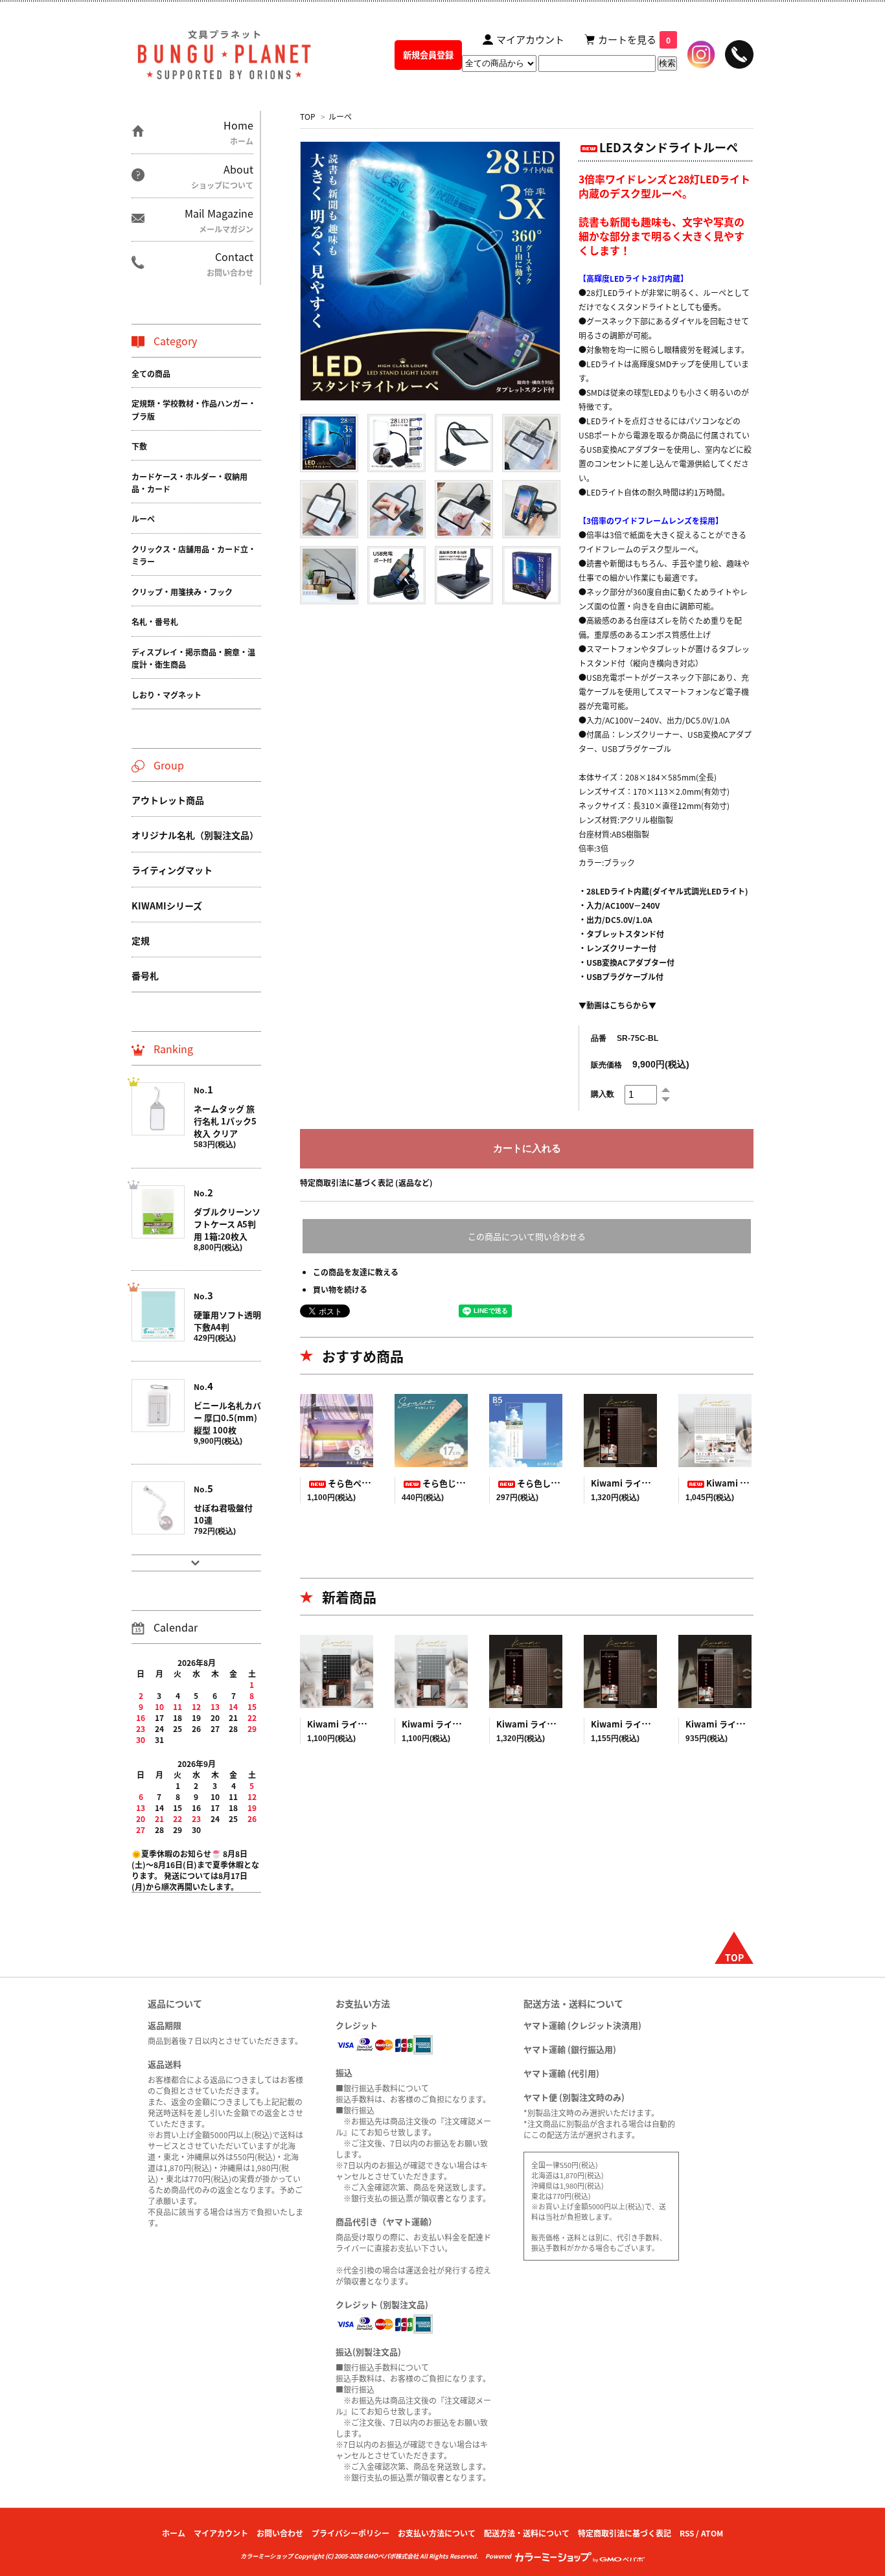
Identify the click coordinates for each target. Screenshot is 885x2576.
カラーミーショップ (267, 2556)
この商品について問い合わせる (527, 1236)
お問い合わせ (280, 2533)
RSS (687, 2533)
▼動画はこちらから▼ (617, 1005)
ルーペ (340, 116)
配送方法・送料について (527, 2533)
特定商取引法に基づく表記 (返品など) (366, 1182)
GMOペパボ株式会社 (391, 2556)
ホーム (174, 2533)
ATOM (712, 2533)
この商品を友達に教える (356, 1272)
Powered (500, 2556)
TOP (308, 116)
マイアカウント (221, 2533)
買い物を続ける (340, 1289)
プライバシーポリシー (351, 2533)
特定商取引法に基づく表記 (625, 2533)
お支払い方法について (437, 2533)
